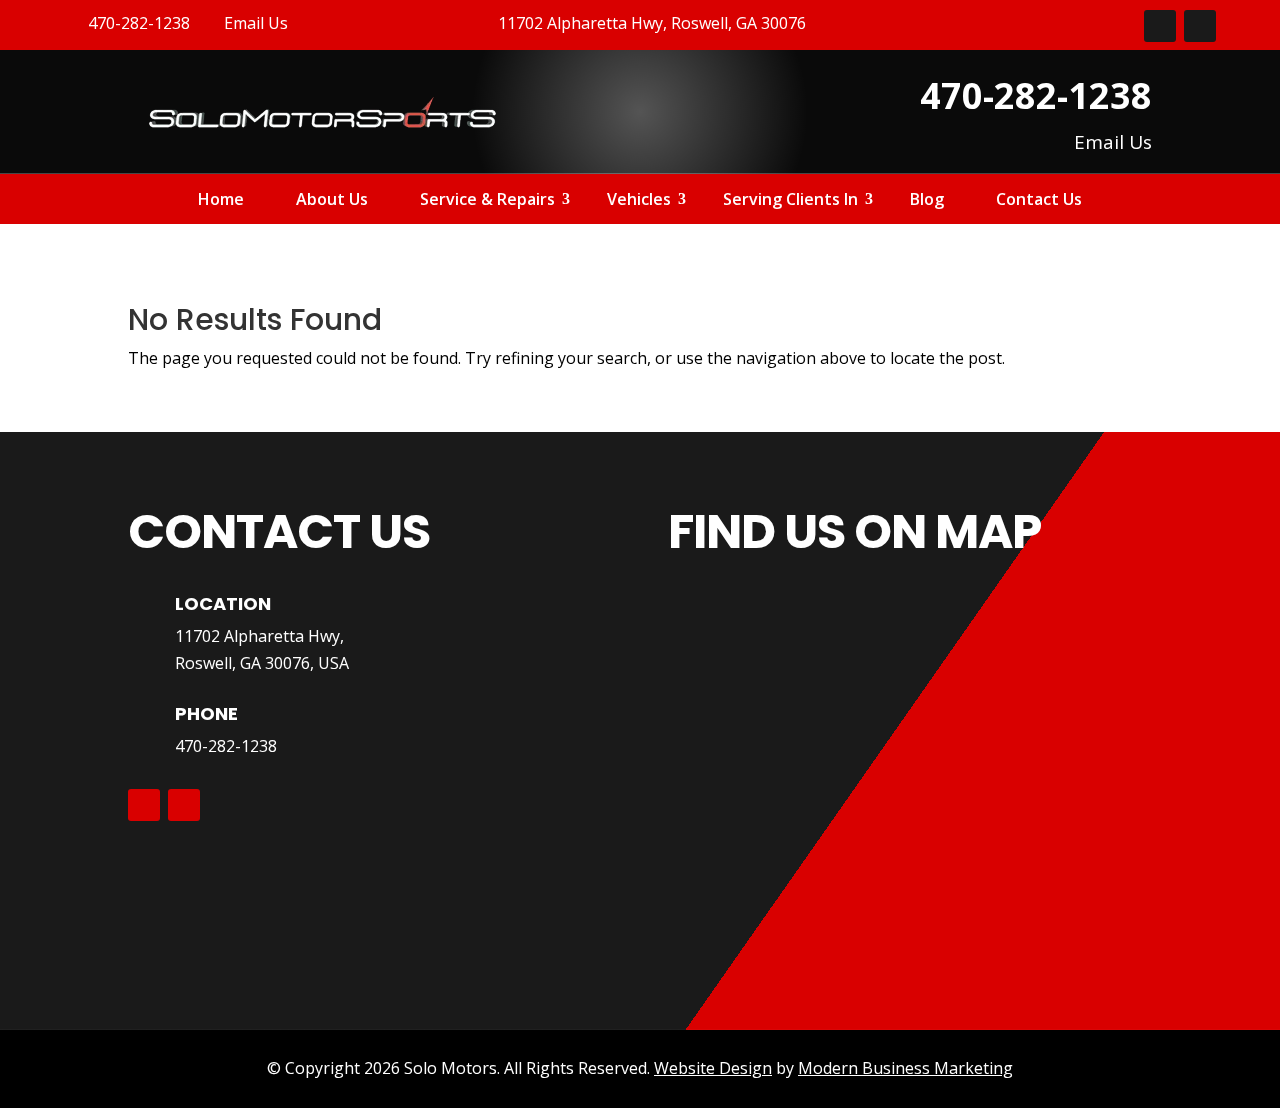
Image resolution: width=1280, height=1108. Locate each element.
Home (221, 201)
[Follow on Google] (1200, 26)
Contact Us (1039, 201)
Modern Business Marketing (905, 1068)
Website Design (713, 1068)
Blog (927, 201)
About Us (332, 201)
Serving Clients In (790, 201)
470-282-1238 (226, 746)
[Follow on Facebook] (1160, 26)
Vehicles (639, 201)
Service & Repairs (487, 201)
